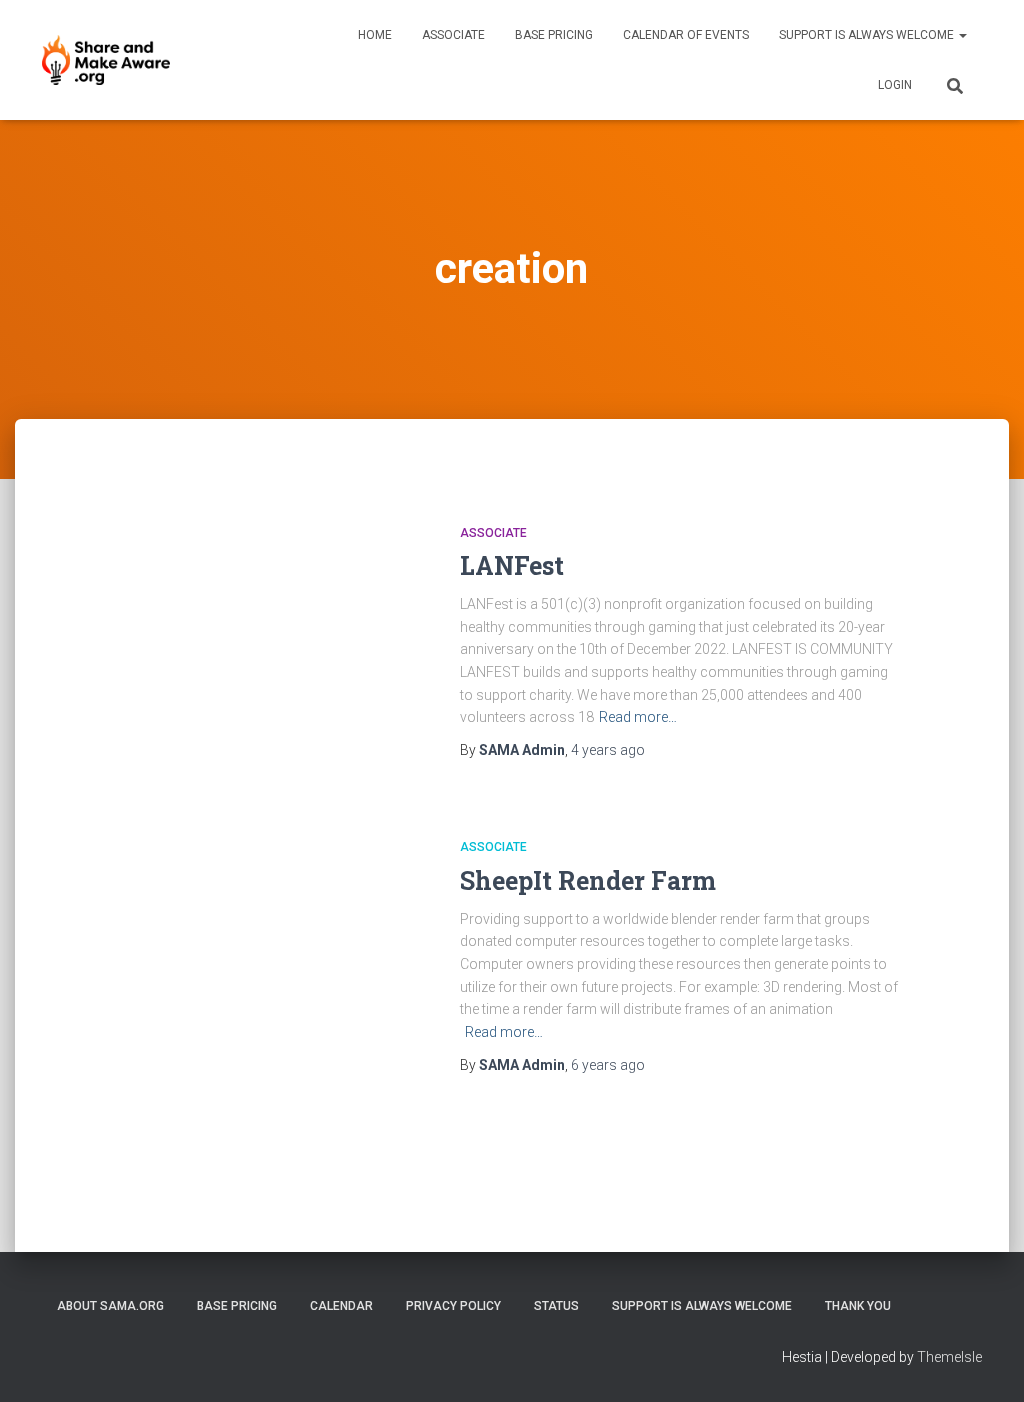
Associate (453, 35)
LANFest (512, 565)
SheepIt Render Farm (588, 880)
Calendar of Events (686, 35)
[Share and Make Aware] (106, 60)
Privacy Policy (453, 1306)
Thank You (858, 1306)
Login (895, 85)
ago (608, 750)
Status (556, 1306)
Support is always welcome (868, 35)
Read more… (638, 717)
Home (375, 35)
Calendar (341, 1306)
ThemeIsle (949, 1357)
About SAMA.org (110, 1306)
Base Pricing (554, 35)
